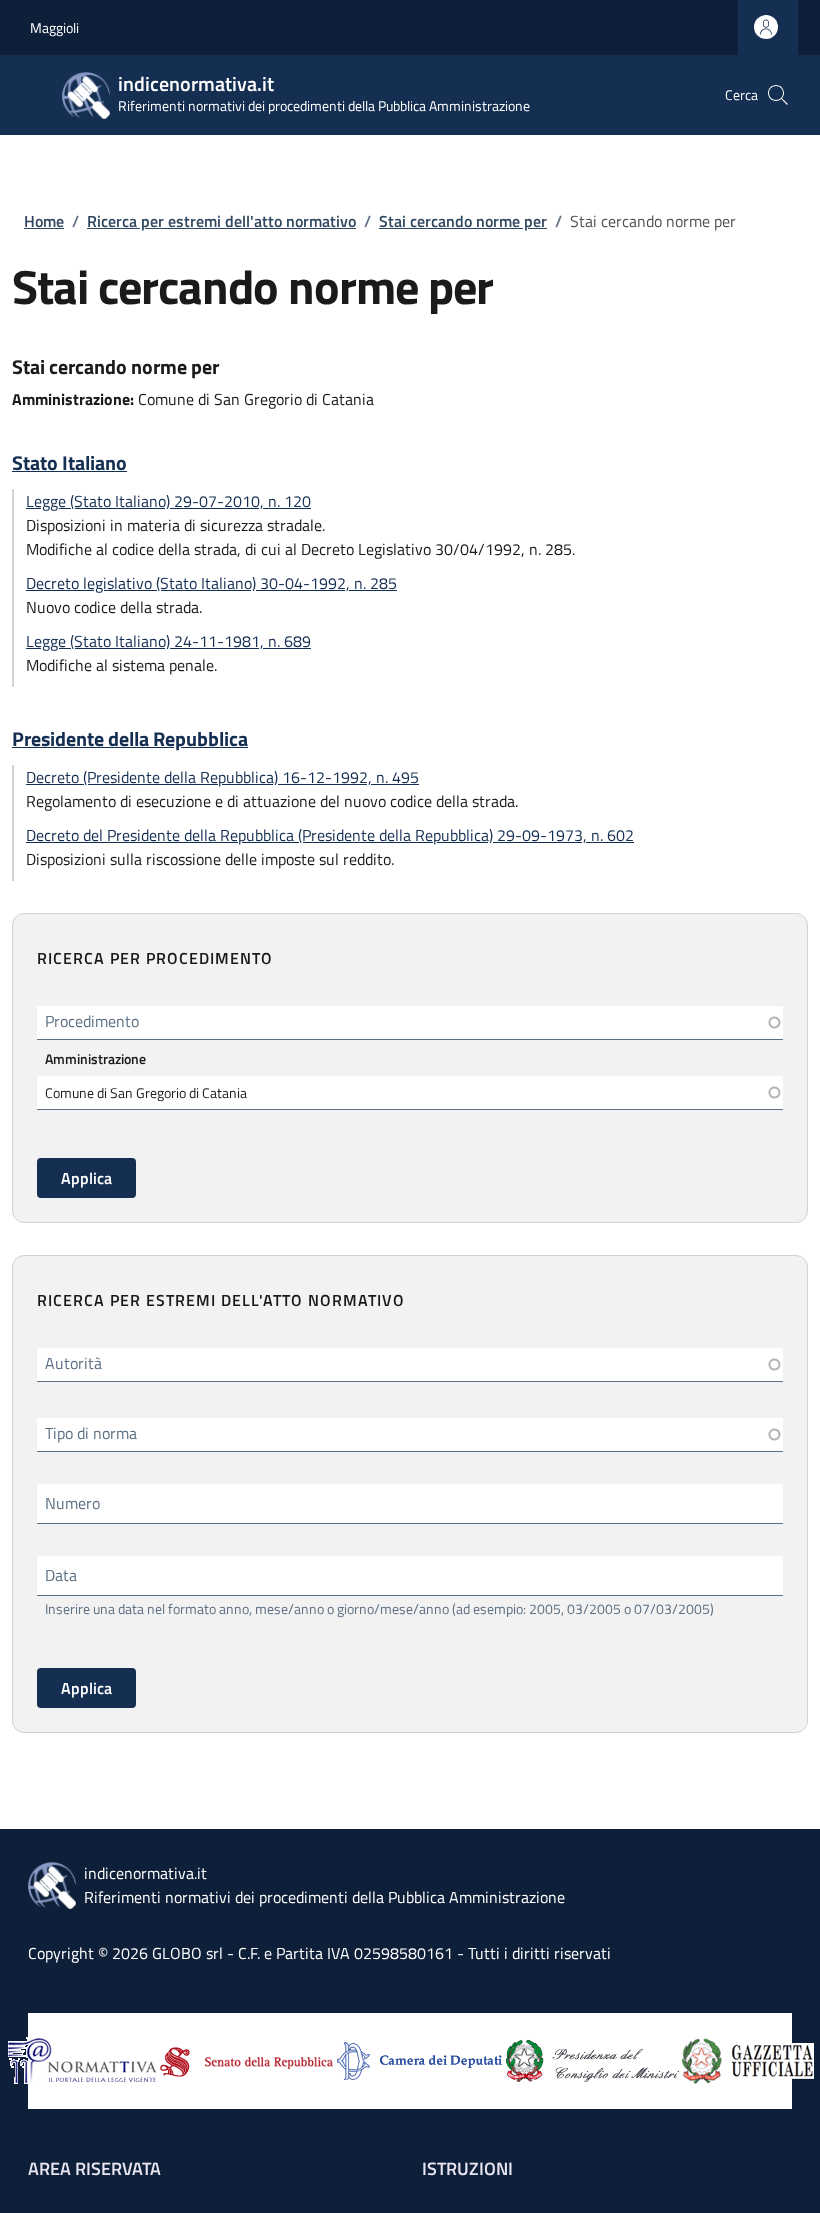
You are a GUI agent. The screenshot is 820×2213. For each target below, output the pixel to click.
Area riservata (94, 2168)
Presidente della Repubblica (130, 739)
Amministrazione (95, 1058)
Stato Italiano (69, 463)
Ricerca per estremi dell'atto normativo (221, 221)
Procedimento (92, 1021)
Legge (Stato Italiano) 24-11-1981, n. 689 (168, 641)
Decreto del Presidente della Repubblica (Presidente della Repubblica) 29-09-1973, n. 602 (330, 835)
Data (61, 1575)
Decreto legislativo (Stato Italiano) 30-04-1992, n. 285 (211, 583)
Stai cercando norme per (463, 221)
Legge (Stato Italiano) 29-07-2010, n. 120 (168, 501)
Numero (72, 1503)
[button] (778, 95)
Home (44, 221)
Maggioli (54, 27)
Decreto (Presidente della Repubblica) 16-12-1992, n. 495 (222, 777)
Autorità (73, 1363)
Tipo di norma (91, 1433)
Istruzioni (467, 2168)
